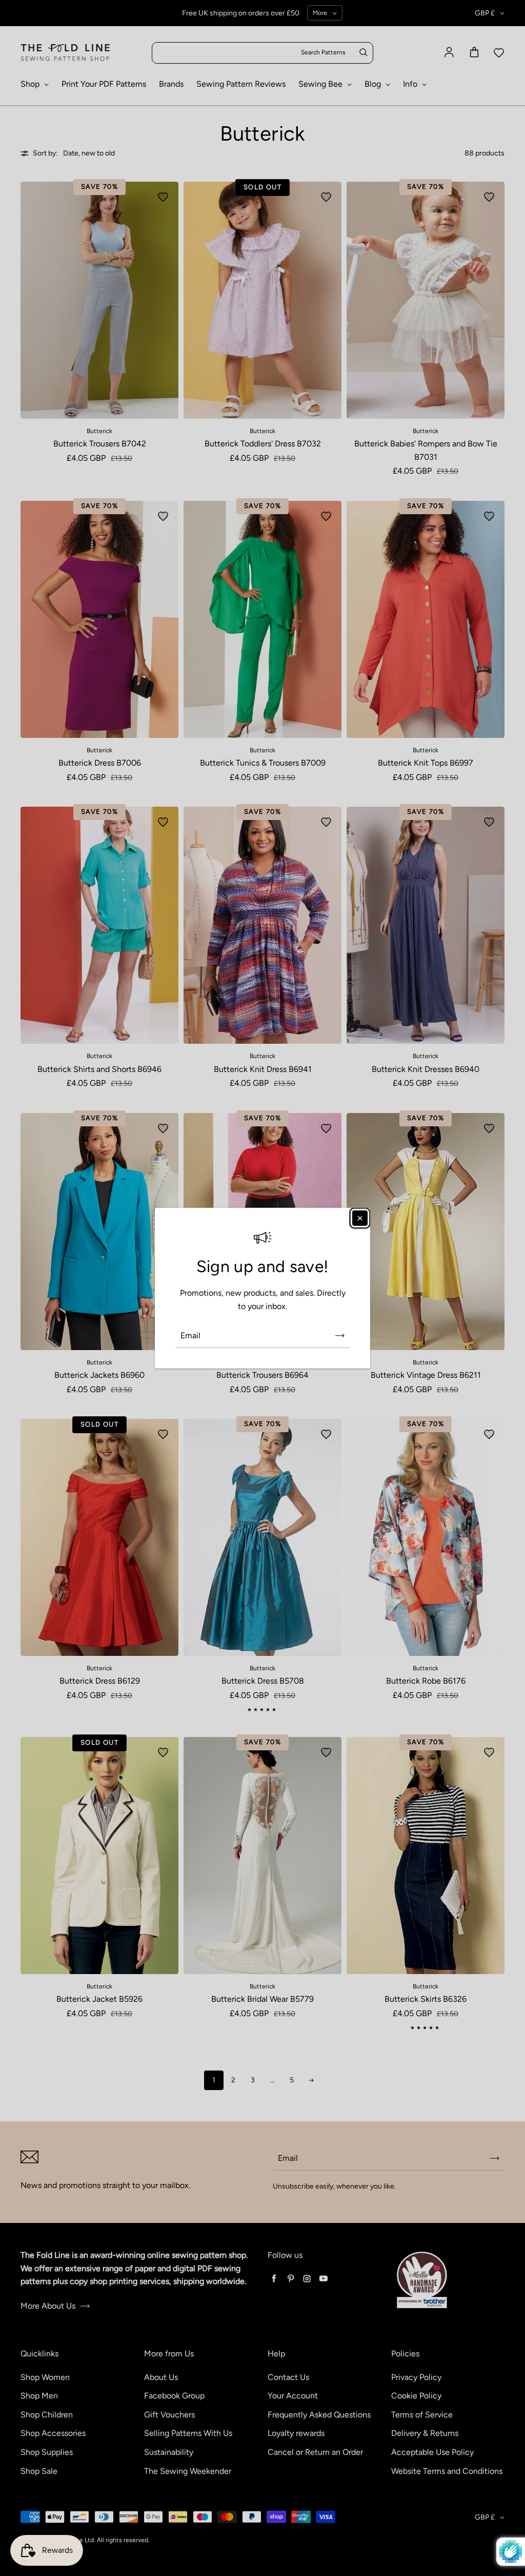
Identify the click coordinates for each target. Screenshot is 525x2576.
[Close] (360, 1218)
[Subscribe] (340, 1335)
